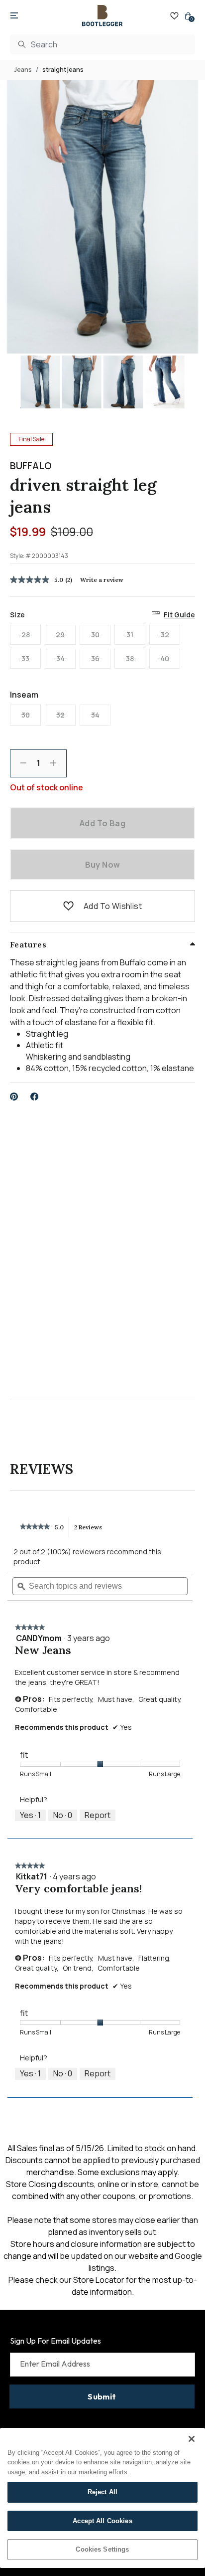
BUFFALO (31, 466)
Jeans (23, 70)
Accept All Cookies (102, 2521)
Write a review (102, 580)
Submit (102, 2396)
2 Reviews (91, 1530)
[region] (102, 2498)
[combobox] (102, 44)
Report (98, 1815)
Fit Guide (179, 615)
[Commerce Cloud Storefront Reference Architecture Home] (102, 16)
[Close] (192, 2439)
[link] (35, 1527)
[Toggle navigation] (14, 16)
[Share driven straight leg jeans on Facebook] (35, 1097)
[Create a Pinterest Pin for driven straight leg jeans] (14, 1097)
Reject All (102, 2492)
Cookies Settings (102, 2549)
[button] (68, 906)
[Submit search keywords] (22, 44)
